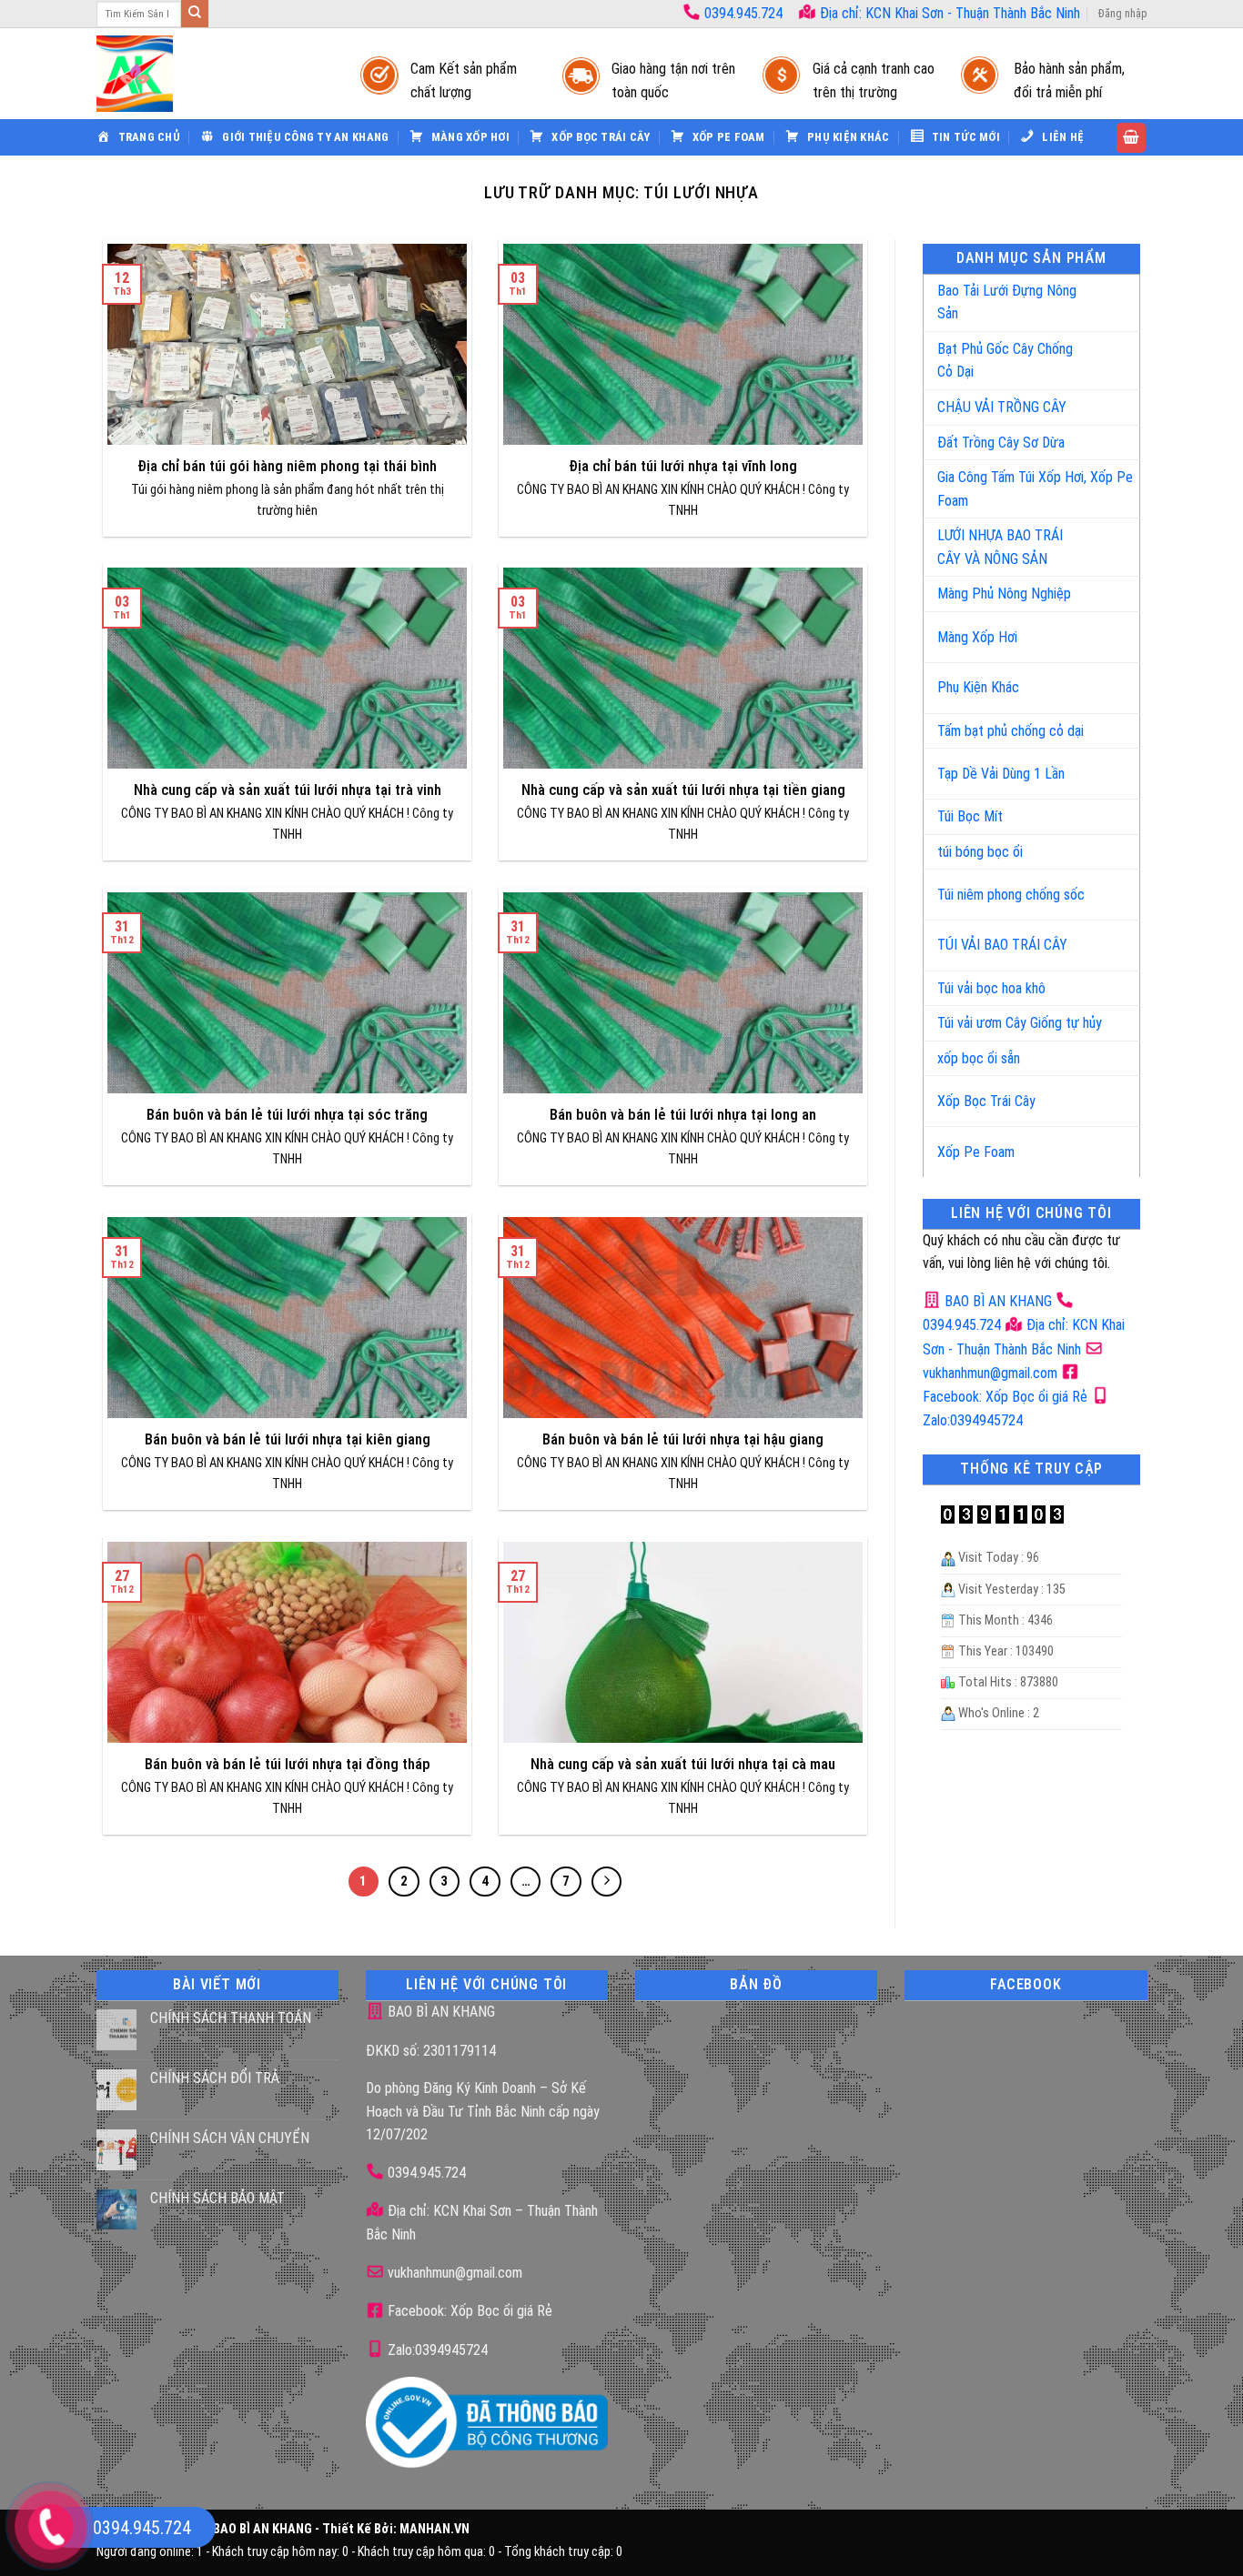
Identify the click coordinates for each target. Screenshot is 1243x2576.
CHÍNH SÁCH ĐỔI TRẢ (215, 2078)
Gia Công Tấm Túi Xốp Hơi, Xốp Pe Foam (1035, 489)
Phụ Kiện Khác (978, 687)
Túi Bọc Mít (970, 816)
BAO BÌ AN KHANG (996, 1301)
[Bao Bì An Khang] (210, 74)
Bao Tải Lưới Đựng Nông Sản (1007, 302)
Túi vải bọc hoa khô (991, 988)
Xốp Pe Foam (976, 1152)
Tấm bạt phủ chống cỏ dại (1011, 731)
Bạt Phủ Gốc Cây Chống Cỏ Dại (1005, 361)
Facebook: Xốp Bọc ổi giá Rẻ (468, 2311)
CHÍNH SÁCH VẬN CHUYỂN (230, 2138)
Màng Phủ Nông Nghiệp (1004, 594)
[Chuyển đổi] (1107, 295)
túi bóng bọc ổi (980, 852)
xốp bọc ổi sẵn (979, 1058)
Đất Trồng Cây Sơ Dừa (1001, 443)
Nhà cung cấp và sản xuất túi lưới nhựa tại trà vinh (288, 790)
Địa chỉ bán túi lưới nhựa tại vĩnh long (683, 466)
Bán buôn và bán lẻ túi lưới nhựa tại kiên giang (288, 1439)
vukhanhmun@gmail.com (453, 2273)
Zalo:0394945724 (436, 2350)
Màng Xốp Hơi (977, 637)
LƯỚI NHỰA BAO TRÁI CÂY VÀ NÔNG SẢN (1000, 547)
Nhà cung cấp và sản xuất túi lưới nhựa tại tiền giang (683, 790)
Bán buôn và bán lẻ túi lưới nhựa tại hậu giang (683, 1439)
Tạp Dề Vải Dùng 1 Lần (1001, 774)
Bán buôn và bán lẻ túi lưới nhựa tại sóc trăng (287, 1115)
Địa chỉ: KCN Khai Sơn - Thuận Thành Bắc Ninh (948, 13)
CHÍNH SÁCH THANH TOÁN (231, 2018)
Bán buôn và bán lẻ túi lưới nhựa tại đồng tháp (288, 1764)
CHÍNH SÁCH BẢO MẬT (217, 2198)
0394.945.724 (743, 13)
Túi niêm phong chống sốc (1011, 895)
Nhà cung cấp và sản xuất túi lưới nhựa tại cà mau (683, 1764)
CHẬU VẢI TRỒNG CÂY (1002, 407)
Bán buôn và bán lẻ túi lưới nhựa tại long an (683, 1115)
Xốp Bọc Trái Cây (986, 1101)
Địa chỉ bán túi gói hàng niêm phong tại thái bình (287, 466)
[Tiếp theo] (607, 1882)
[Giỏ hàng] (1131, 138)
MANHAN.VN (435, 2529)
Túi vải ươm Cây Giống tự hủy (1020, 1023)
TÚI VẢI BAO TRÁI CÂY (1002, 945)
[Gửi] (195, 14)
